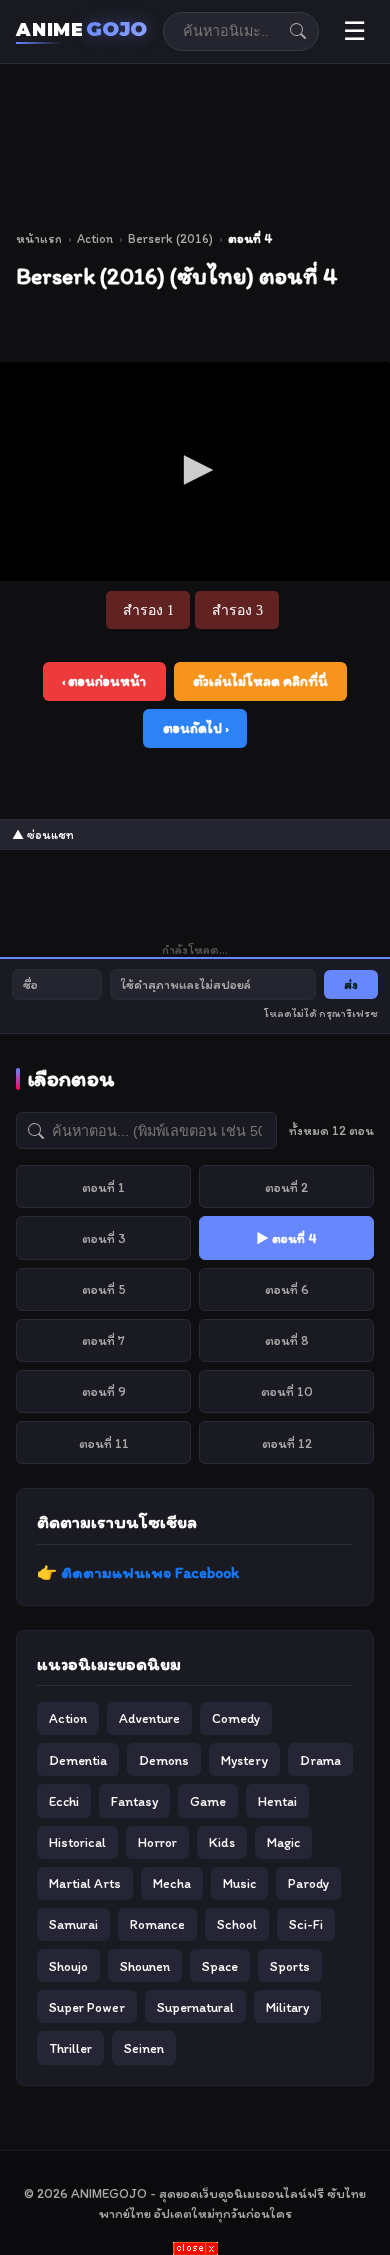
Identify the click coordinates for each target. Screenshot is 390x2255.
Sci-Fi (306, 1924)
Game (208, 1801)
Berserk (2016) (170, 238)
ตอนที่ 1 (103, 1187)
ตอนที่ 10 (287, 1391)
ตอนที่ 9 (104, 1391)
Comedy (236, 1718)
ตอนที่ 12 (287, 1443)
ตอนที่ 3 (104, 1238)
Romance (157, 1924)
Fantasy (134, 1801)
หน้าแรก (39, 238)
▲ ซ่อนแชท (43, 835)
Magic (283, 1842)
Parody (308, 1883)
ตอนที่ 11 (104, 1443)
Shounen (145, 1966)
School (237, 1924)
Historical (77, 1842)
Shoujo (68, 1966)
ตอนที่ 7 (103, 1340)
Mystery (244, 1760)
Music (239, 1883)
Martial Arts (85, 1883)
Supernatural (195, 2007)
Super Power (87, 2007)
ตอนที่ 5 (104, 1289)
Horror (157, 1842)
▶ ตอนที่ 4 (286, 1238)
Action (95, 238)
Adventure (149, 1718)
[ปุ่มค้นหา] (298, 31)
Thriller (70, 2048)
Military (287, 2007)
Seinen (144, 2048)
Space (220, 1966)
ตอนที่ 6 (287, 1289)
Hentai (277, 1801)
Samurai (73, 1924)
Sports (290, 1966)
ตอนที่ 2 (286, 1187)
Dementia (78, 1760)
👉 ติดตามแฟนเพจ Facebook (138, 1572)
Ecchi (64, 1801)
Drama (320, 1760)
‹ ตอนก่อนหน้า (104, 681)
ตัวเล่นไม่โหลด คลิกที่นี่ (260, 681)
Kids (222, 1842)
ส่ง (351, 984)
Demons (164, 1760)
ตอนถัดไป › (195, 728)
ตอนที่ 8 (287, 1340)
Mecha (172, 1883)
